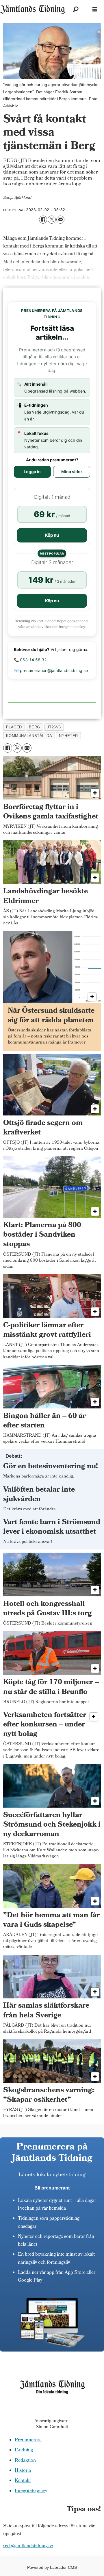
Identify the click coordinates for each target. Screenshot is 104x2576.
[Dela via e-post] (60, 220)
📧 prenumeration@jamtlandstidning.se (51, 670)
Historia (23, 2471)
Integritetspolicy (31, 2491)
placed (14, 727)
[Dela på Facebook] (43, 220)
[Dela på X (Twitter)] (52, 220)
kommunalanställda (29, 736)
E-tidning (24, 2450)
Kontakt (23, 2481)
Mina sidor (72, 472)
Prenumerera (28, 2440)
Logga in (32, 472)
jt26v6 (54, 727)
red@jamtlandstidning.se (28, 2546)
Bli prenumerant (52, 2188)
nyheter (68, 736)
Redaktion (25, 2461)
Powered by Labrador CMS (52, 2567)
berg (35, 727)
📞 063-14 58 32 (30, 660)
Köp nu (52, 535)
